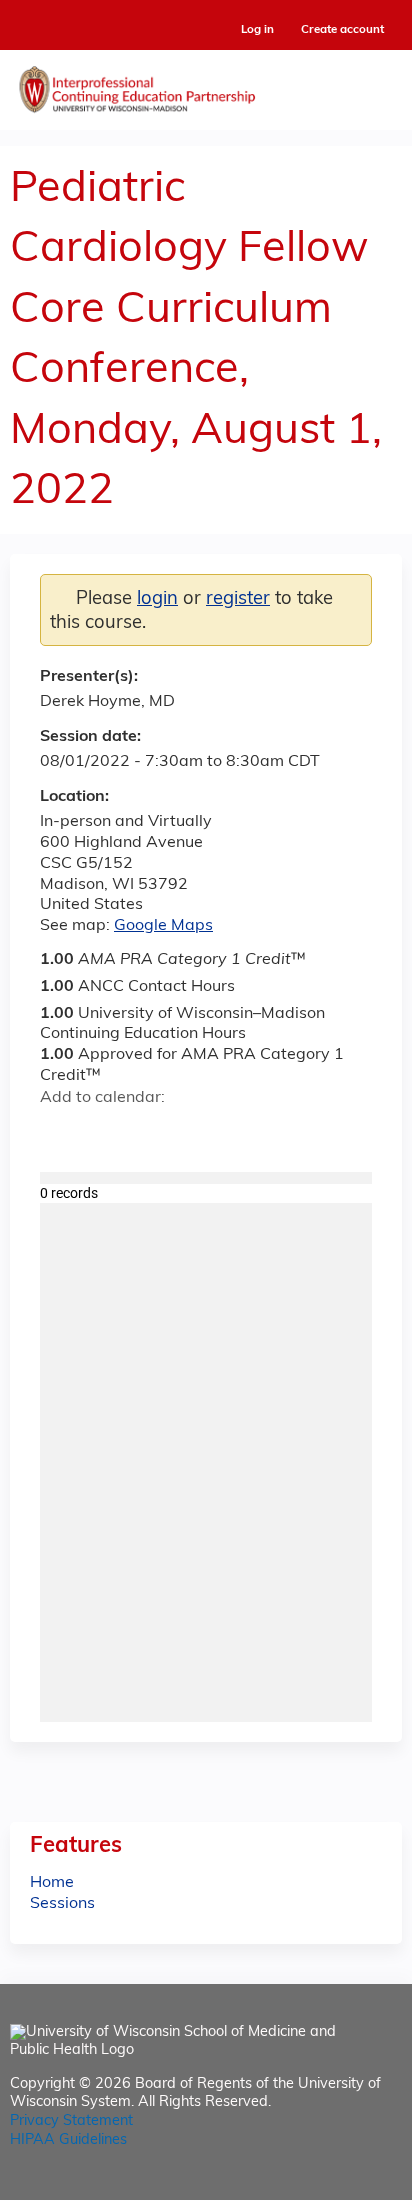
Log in (257, 30)
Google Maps (163, 926)
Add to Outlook (198, 1133)
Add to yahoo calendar (105, 1133)
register (238, 599)
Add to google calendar (60, 1133)
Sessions (62, 1904)
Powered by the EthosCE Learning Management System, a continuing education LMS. (331, 2185)
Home (52, 1883)
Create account (342, 30)
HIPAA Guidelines (68, 2140)
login (157, 599)
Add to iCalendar (150, 1132)
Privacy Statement (71, 2121)
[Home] (206, 85)
